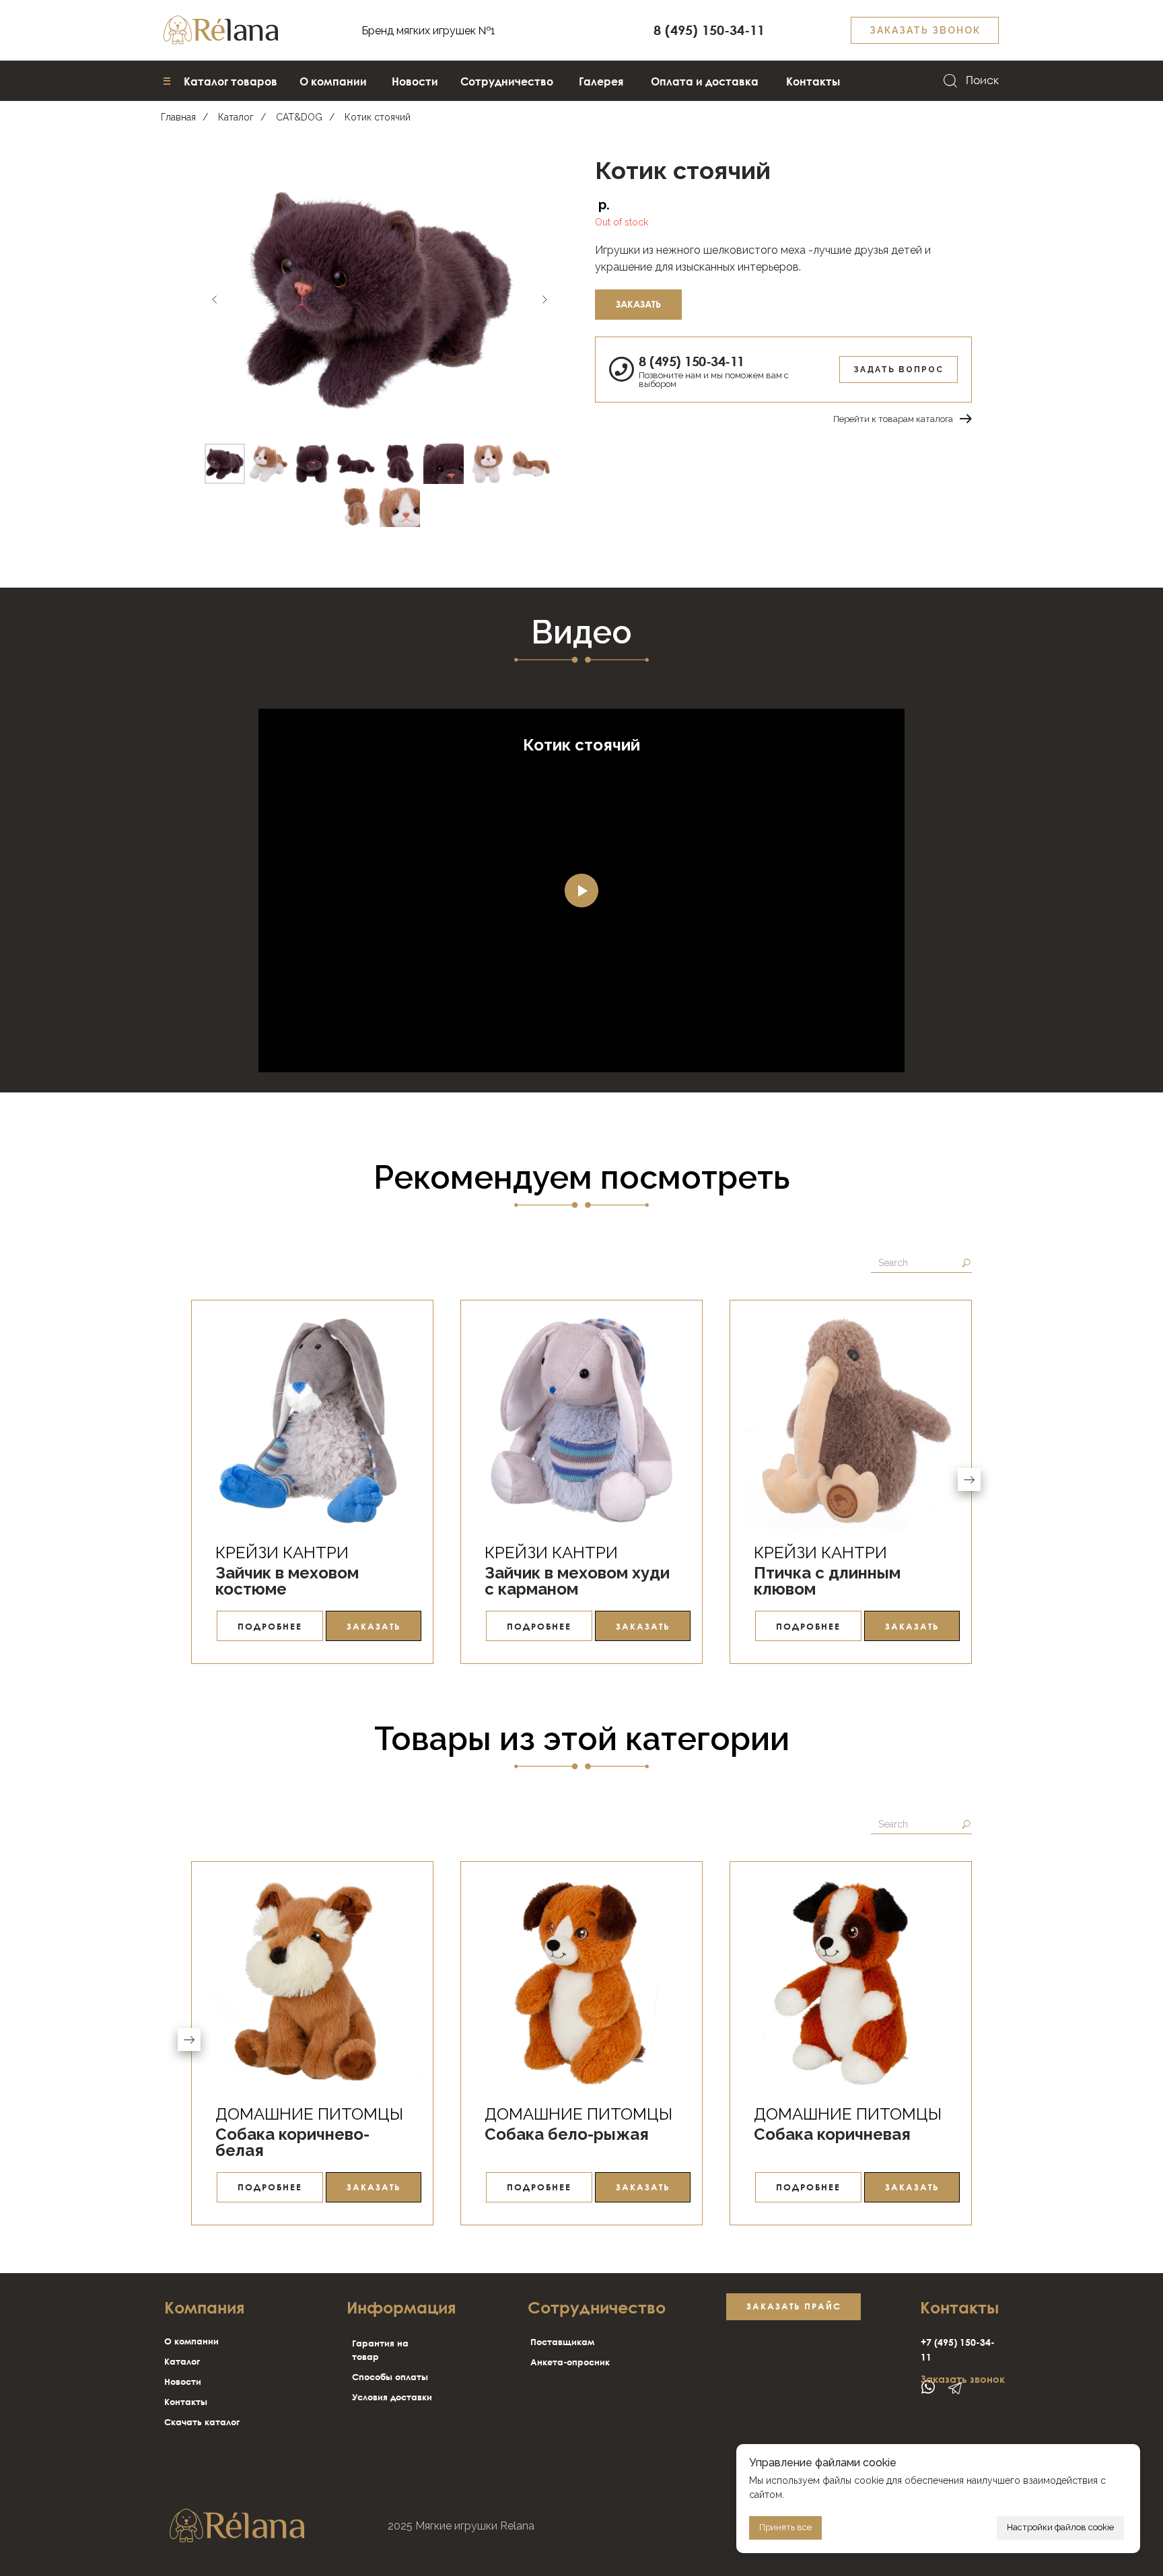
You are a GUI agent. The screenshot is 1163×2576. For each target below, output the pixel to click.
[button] (925, 30)
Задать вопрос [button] (898, 370)
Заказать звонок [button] (963, 2379)
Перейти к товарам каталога (893, 419)
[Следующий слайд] (544, 300)
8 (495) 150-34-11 (692, 361)
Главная (178, 117)
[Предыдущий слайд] (215, 300)
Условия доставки (392, 2397)
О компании (191, 2341)
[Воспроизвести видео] (581, 891)
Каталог (236, 117)
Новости (183, 2381)
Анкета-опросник (570, 2362)
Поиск (982, 80)
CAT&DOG (299, 117)
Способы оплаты (390, 2377)
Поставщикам (562, 2342)
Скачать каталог (202, 2422)
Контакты (186, 2402)
